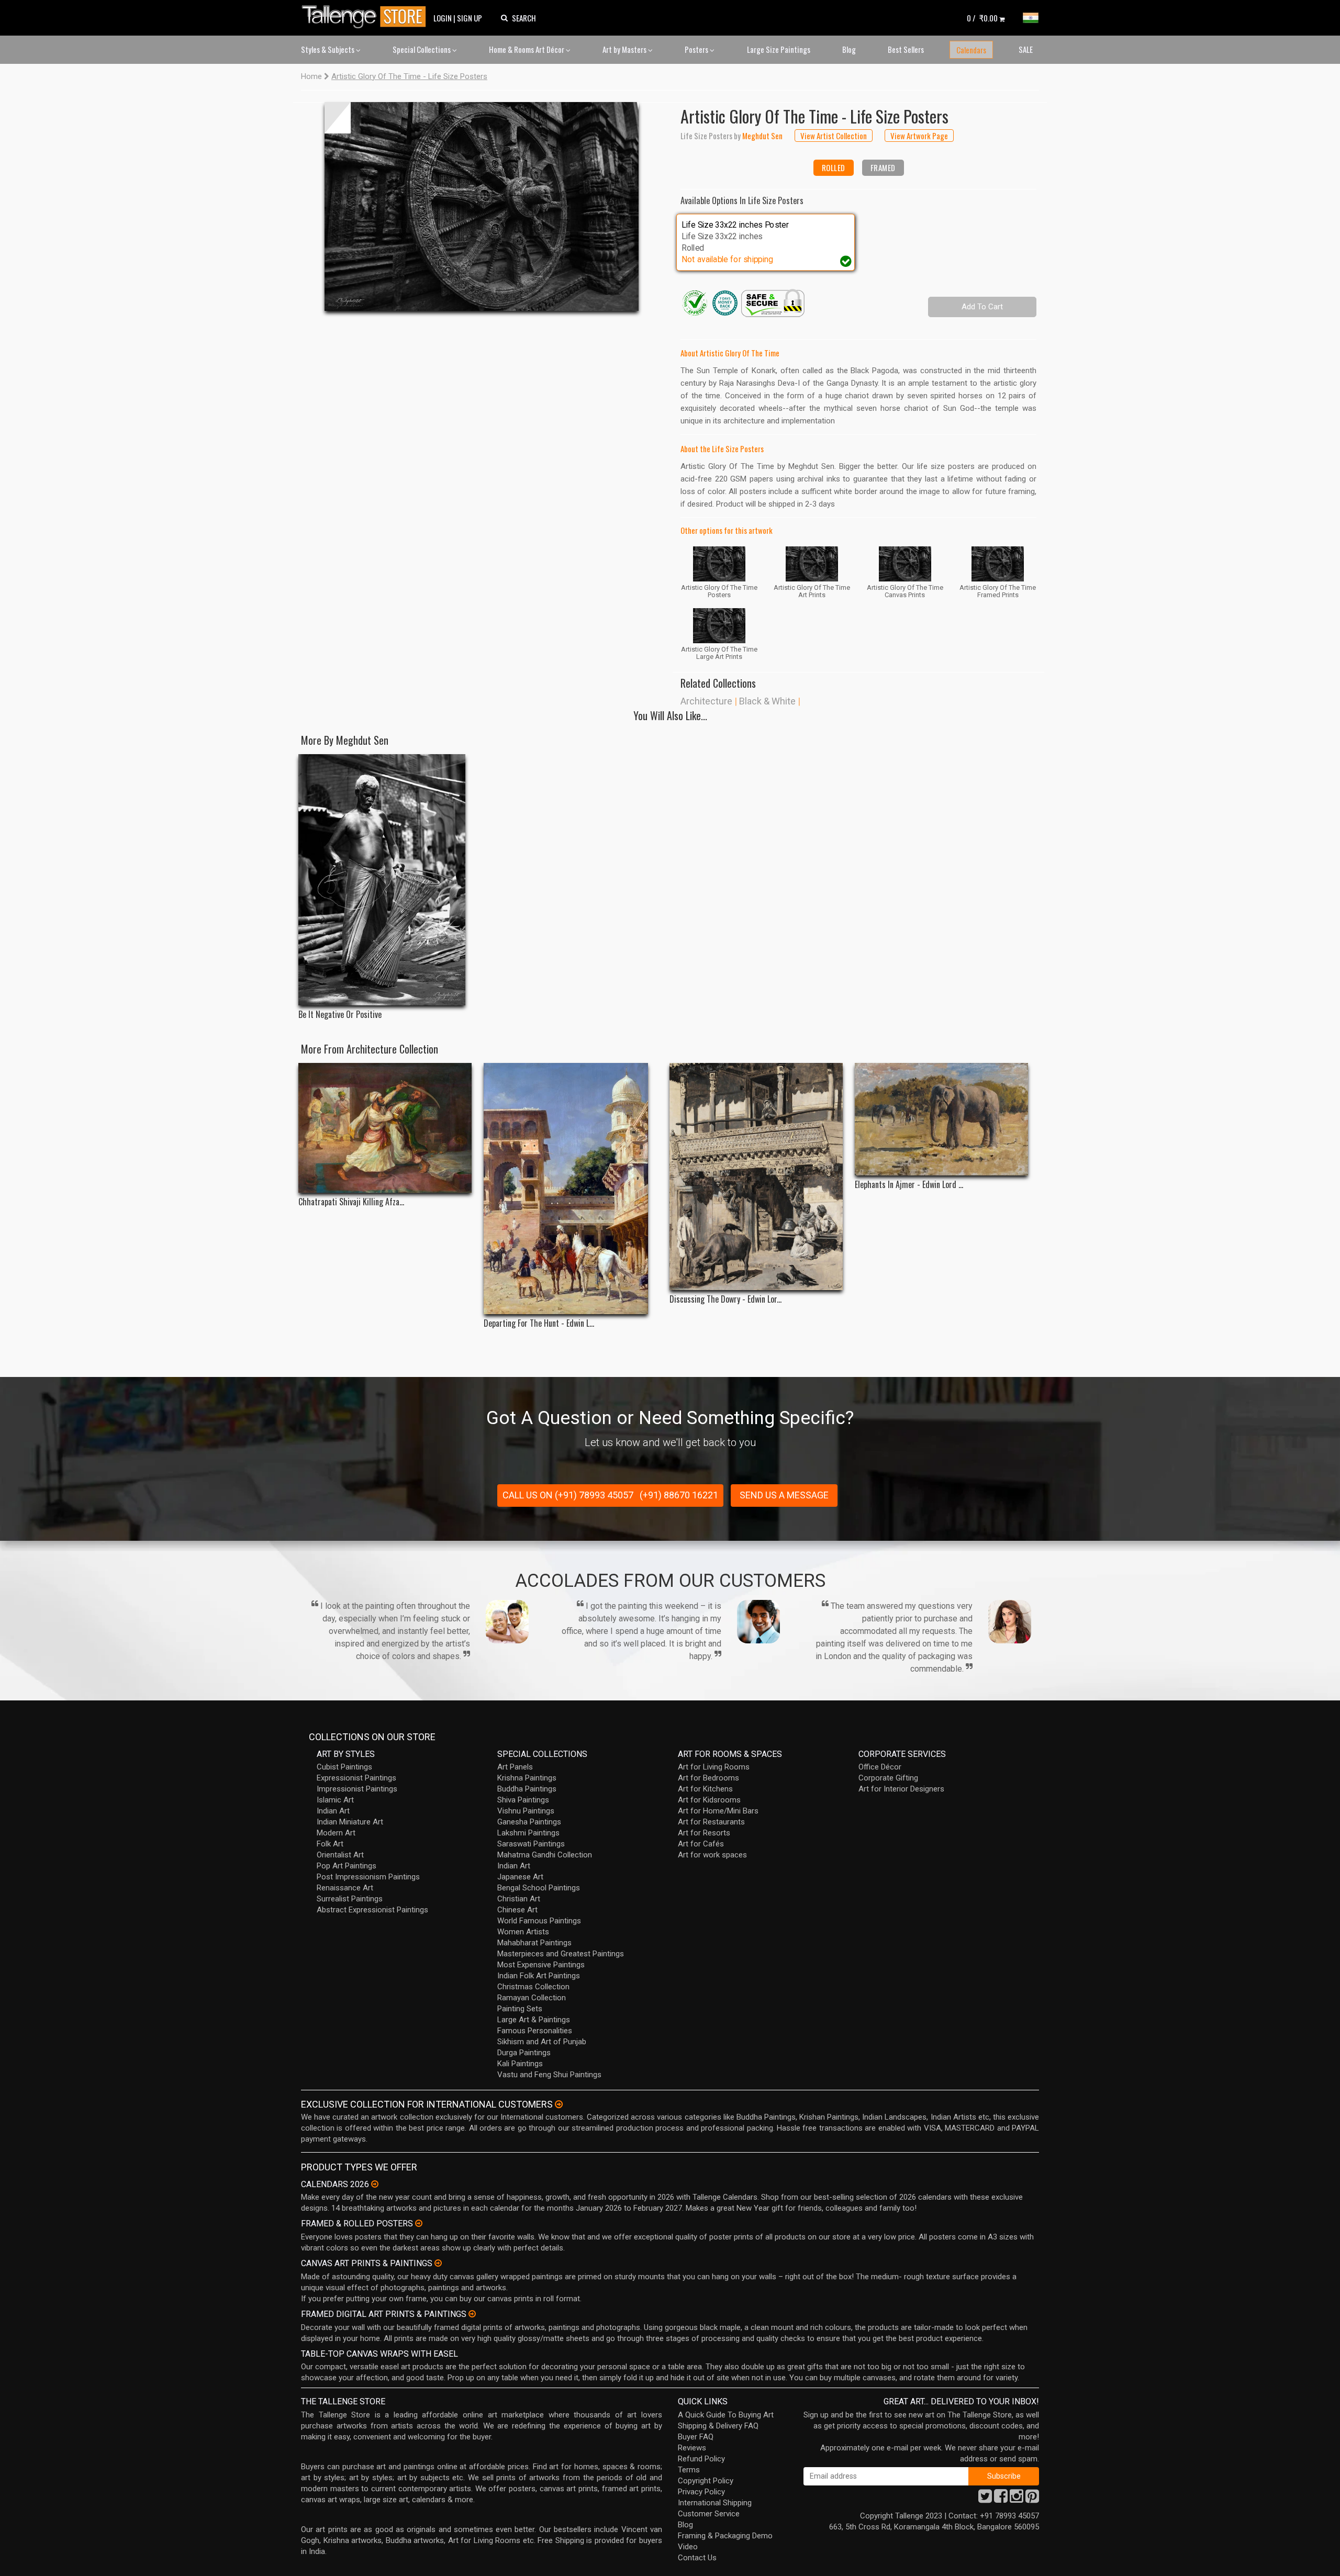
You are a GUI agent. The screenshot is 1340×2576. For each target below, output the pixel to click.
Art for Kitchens (705, 1789)
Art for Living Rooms (714, 1767)
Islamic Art (335, 1800)
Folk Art (330, 1844)
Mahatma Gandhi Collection (545, 1855)
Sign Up (470, 18)
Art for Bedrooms (708, 1778)
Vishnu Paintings (526, 1811)
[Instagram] (1017, 2499)
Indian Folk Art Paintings (539, 1976)
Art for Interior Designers (901, 1789)
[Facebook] (1001, 2499)
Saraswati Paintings (531, 1844)
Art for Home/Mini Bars (718, 1811)
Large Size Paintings (779, 49)
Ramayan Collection (532, 1998)
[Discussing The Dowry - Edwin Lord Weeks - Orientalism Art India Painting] (756, 1177)
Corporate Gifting (888, 1778)
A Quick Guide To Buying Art (726, 2415)
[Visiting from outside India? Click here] (559, 2104)
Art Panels (515, 1767)
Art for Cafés (701, 1844)
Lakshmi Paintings (528, 1833)
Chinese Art (517, 1910)
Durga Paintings (524, 2053)
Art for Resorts (704, 1833)
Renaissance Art (345, 1888)
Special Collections (422, 49)
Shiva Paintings (523, 1800)
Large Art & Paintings (534, 2020)
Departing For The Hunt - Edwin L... (539, 1323)
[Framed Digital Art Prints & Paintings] (472, 2314)
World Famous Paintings (539, 1921)
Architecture (706, 701)
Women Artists (523, 1932)
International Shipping (715, 2503)
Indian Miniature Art (350, 1822)
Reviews (692, 2448)
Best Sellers (906, 49)
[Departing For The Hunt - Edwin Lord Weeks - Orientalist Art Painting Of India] (570, 1189)
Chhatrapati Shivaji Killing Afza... (351, 1202)
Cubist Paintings (344, 1767)
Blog (849, 49)
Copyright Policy (706, 2481)
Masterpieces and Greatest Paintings (561, 1954)
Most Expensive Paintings (541, 1965)
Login (443, 18)
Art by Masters (625, 49)
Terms (689, 2470)
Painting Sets (520, 2009)
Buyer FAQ (696, 2437)
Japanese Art (520, 1877)
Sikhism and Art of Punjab (542, 2042)
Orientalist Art (340, 1855)
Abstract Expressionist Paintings (372, 1910)
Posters (697, 49)
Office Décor (880, 1767)
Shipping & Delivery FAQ (718, 2426)
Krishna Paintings (527, 1778)
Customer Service (709, 2514)
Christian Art (519, 1899)
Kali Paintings (520, 2064)
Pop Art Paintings (347, 1866)
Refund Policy (701, 2459)
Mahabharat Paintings (534, 1943)
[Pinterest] (1032, 2499)
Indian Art (333, 1811)
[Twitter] (985, 2499)
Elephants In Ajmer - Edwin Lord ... (909, 1185)
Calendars (971, 50)
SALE (1026, 49)
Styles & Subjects (328, 49)
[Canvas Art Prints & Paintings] (438, 2263)
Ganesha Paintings (529, 1822)
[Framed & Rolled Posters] (419, 2223)
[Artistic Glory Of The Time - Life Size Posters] (482, 206)
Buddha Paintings (527, 1789)
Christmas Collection (533, 1987)
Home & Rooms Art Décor (527, 49)
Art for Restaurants (711, 1822)
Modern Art (336, 1833)
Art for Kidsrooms (709, 1800)
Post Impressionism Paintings (368, 1877)
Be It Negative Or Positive (340, 1015)
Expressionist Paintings (356, 1778)
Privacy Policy (701, 2492)
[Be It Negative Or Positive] (385, 880)
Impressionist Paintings (357, 1789)
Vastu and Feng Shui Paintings (549, 2075)
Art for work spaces (712, 1855)
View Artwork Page (919, 136)
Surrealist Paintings (350, 1899)
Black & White (767, 701)
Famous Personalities (535, 2031)
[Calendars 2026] (375, 2184)
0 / (982, 18)
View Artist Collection (834, 136)
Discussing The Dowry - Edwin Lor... (725, 1299)
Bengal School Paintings (539, 1888)
